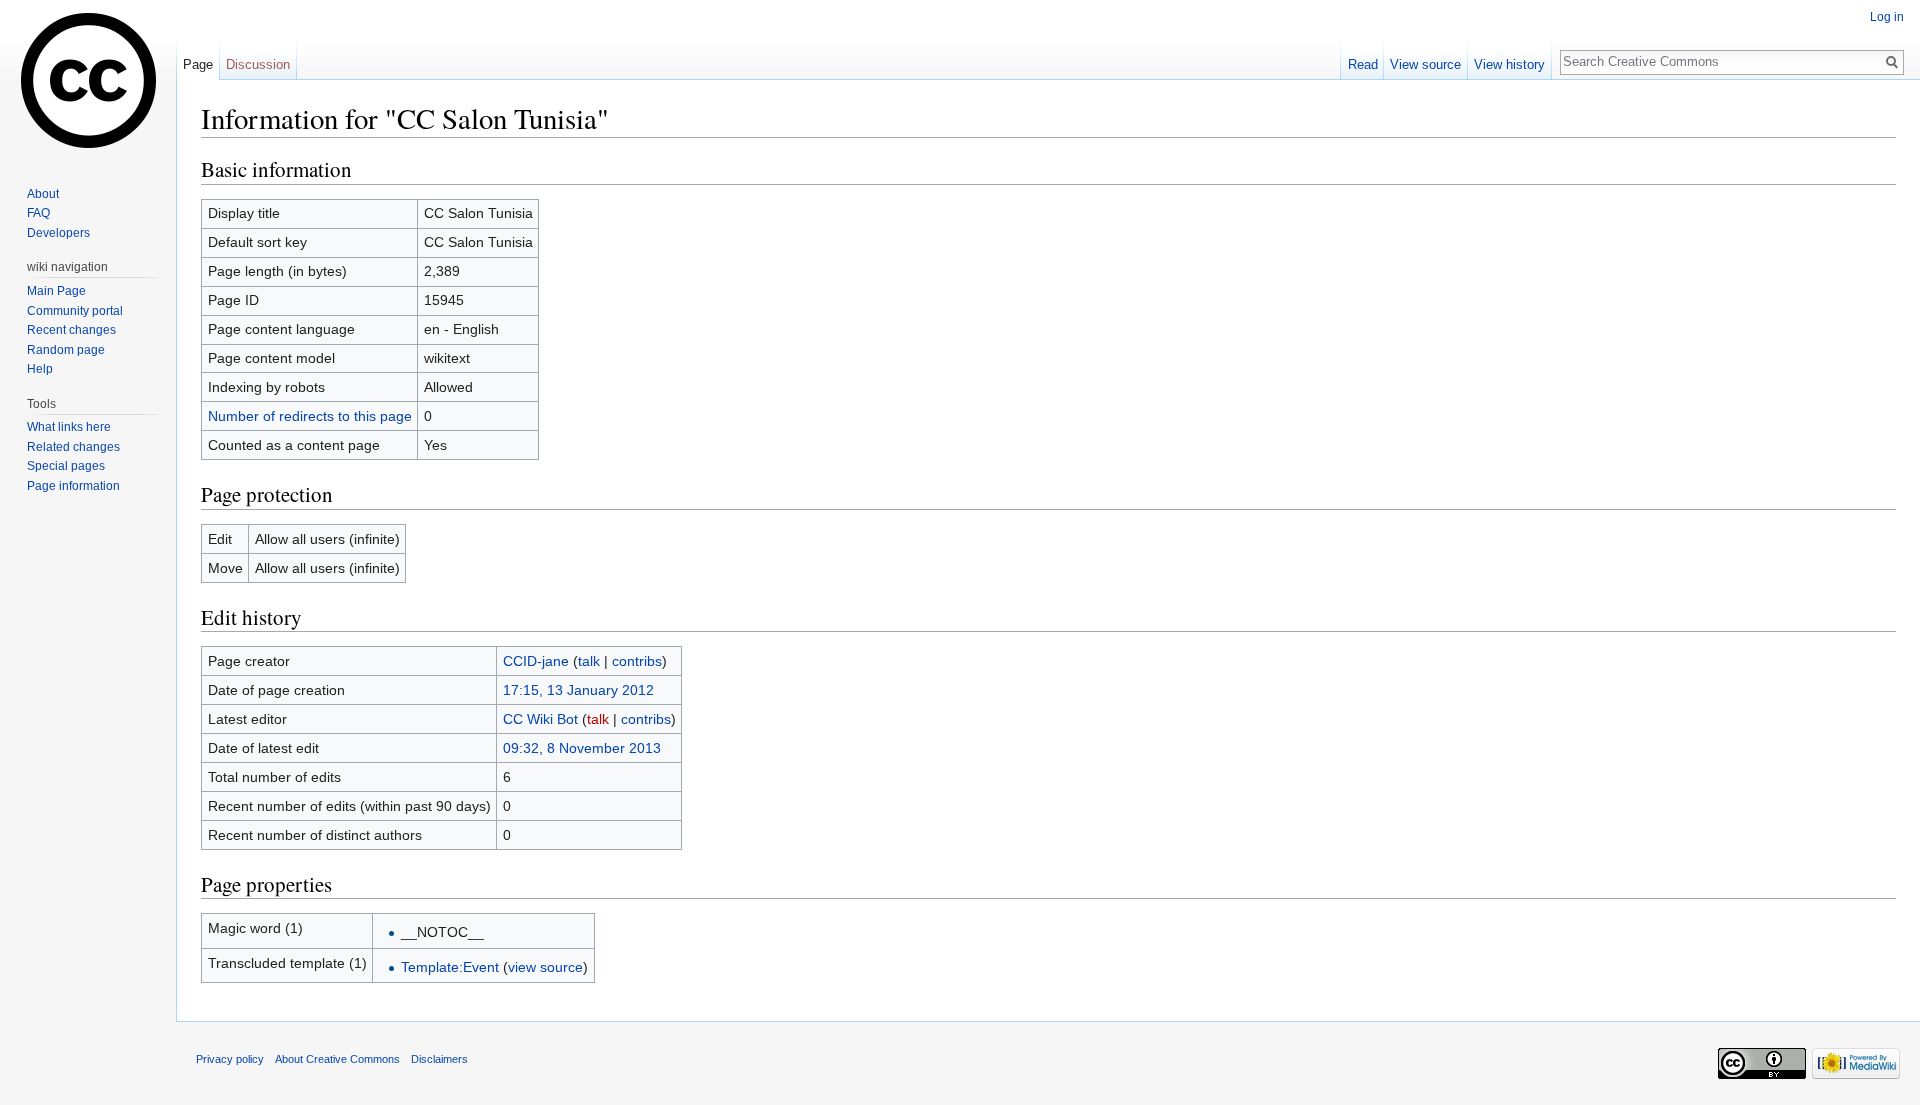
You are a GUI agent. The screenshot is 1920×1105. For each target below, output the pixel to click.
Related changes (73, 447)
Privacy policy (230, 1059)
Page (198, 64)
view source (545, 967)
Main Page (56, 291)
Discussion (258, 64)
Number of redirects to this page (310, 416)
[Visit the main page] (88, 80)
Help (40, 369)
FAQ (38, 213)
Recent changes (71, 330)
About (43, 194)
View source (1425, 64)
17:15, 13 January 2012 (578, 690)
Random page (66, 350)
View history (1509, 64)
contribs (637, 661)
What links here (69, 427)
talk (589, 661)
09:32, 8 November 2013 (582, 748)
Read (1363, 64)
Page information (73, 486)
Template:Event (450, 967)
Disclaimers (439, 1059)
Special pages (66, 466)
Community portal (75, 311)
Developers (58, 233)
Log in (1887, 17)
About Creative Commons (337, 1059)
